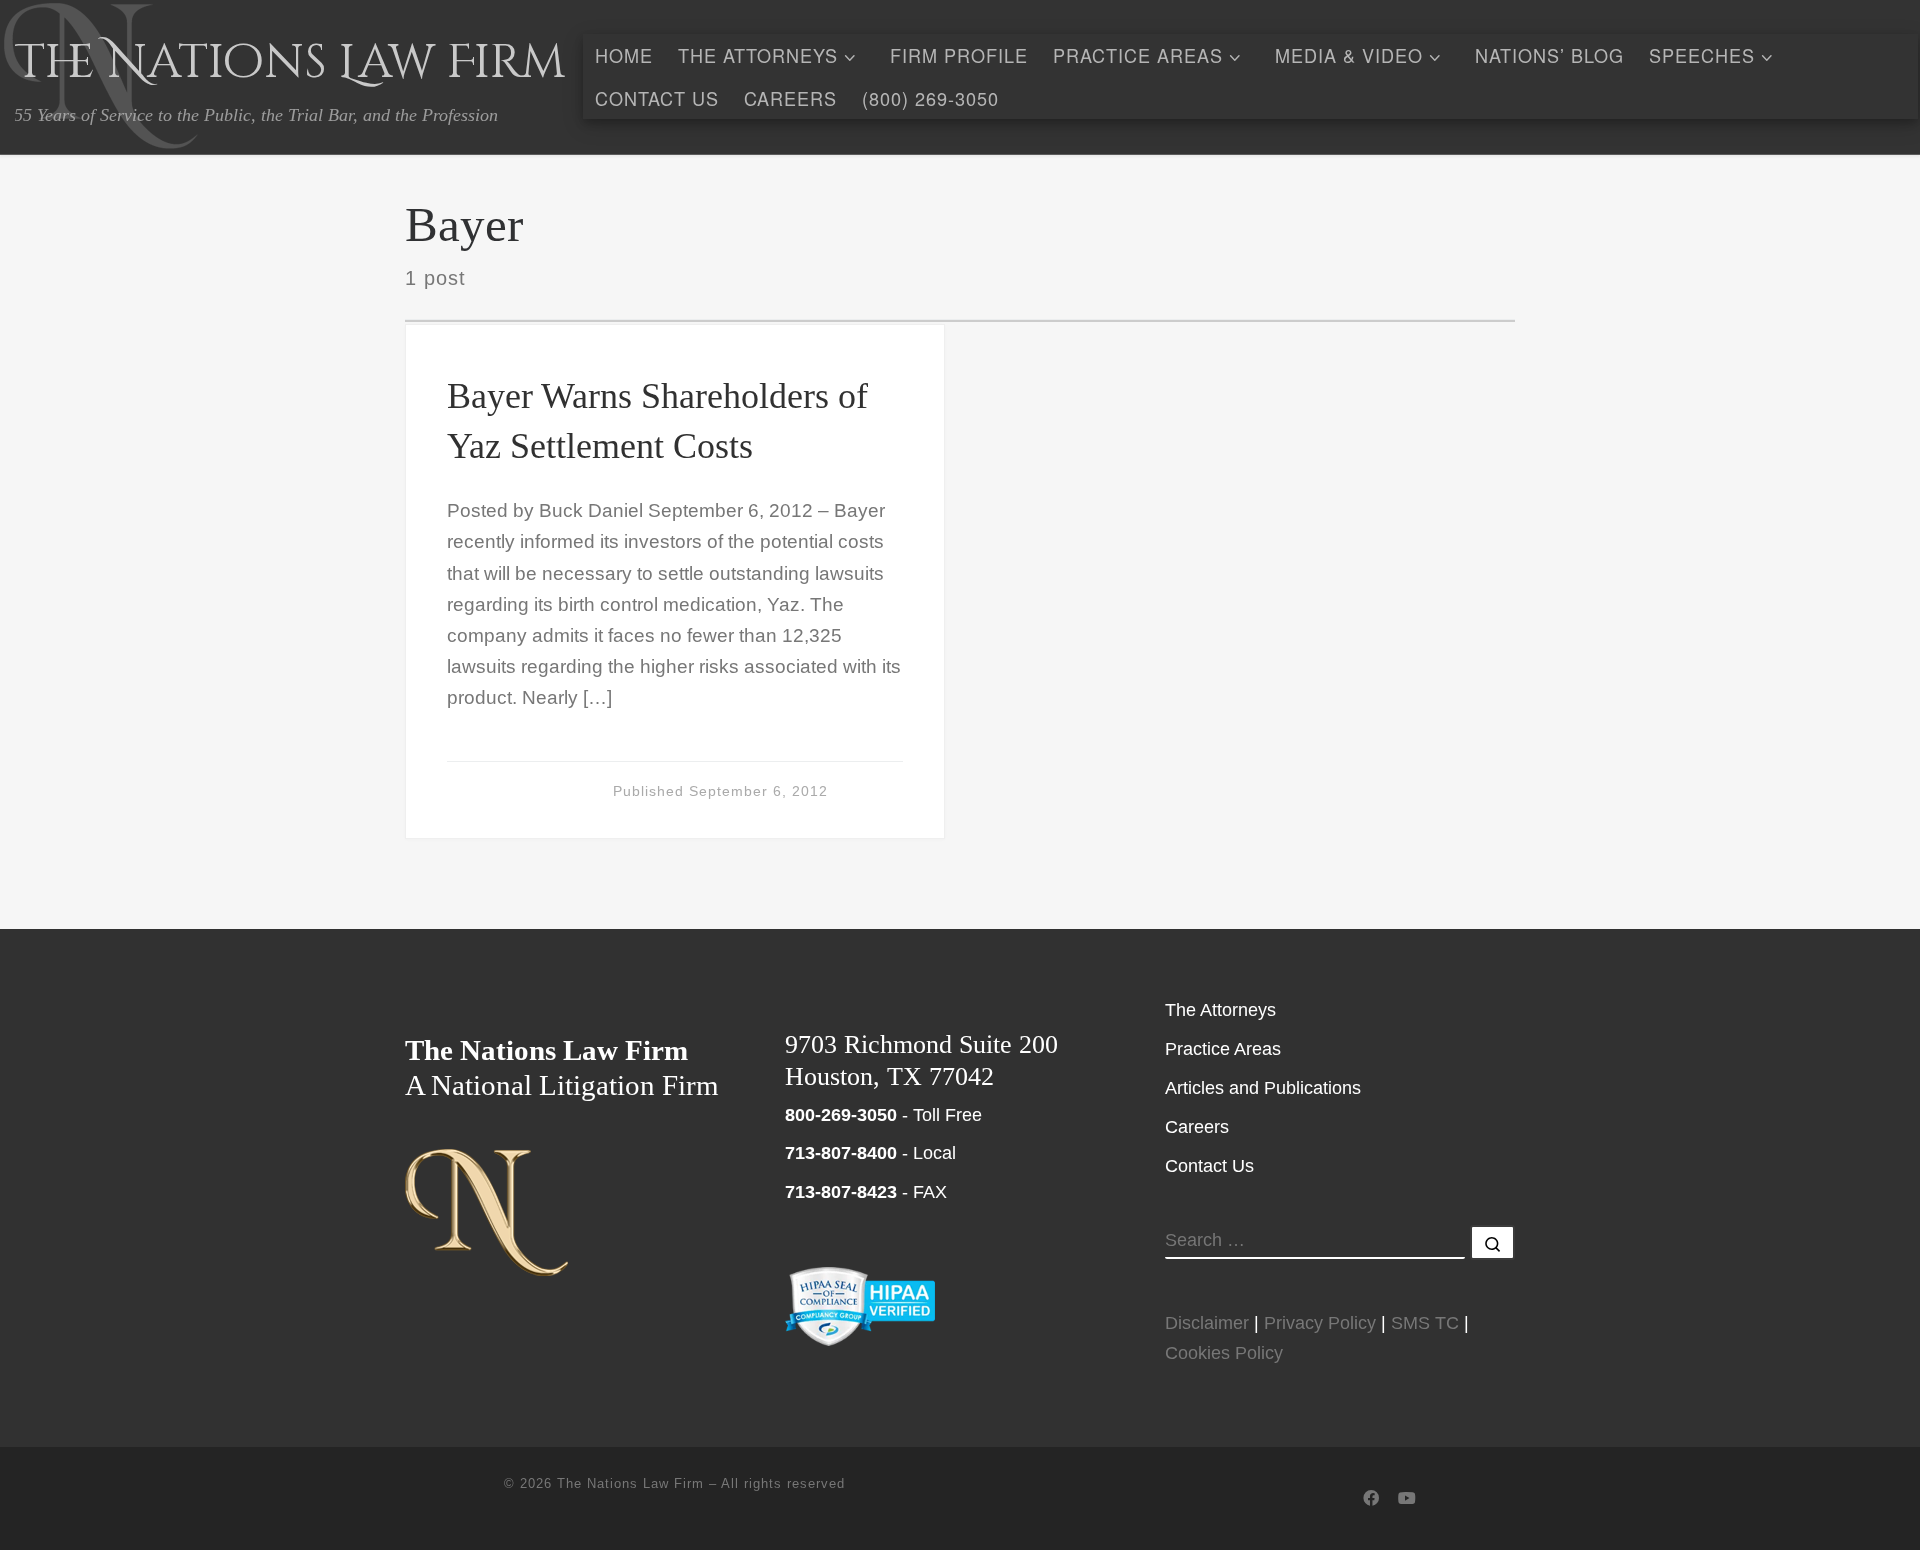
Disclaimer (1207, 1323)
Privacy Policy (1320, 1323)
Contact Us (1209, 1166)
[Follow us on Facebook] (1371, 1498)
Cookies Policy (1224, 1353)
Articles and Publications (1263, 1088)
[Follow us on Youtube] (1407, 1498)
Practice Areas (1223, 1049)
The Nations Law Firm (630, 1483)
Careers (1197, 1127)
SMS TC (1425, 1323)
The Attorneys (1220, 1010)
